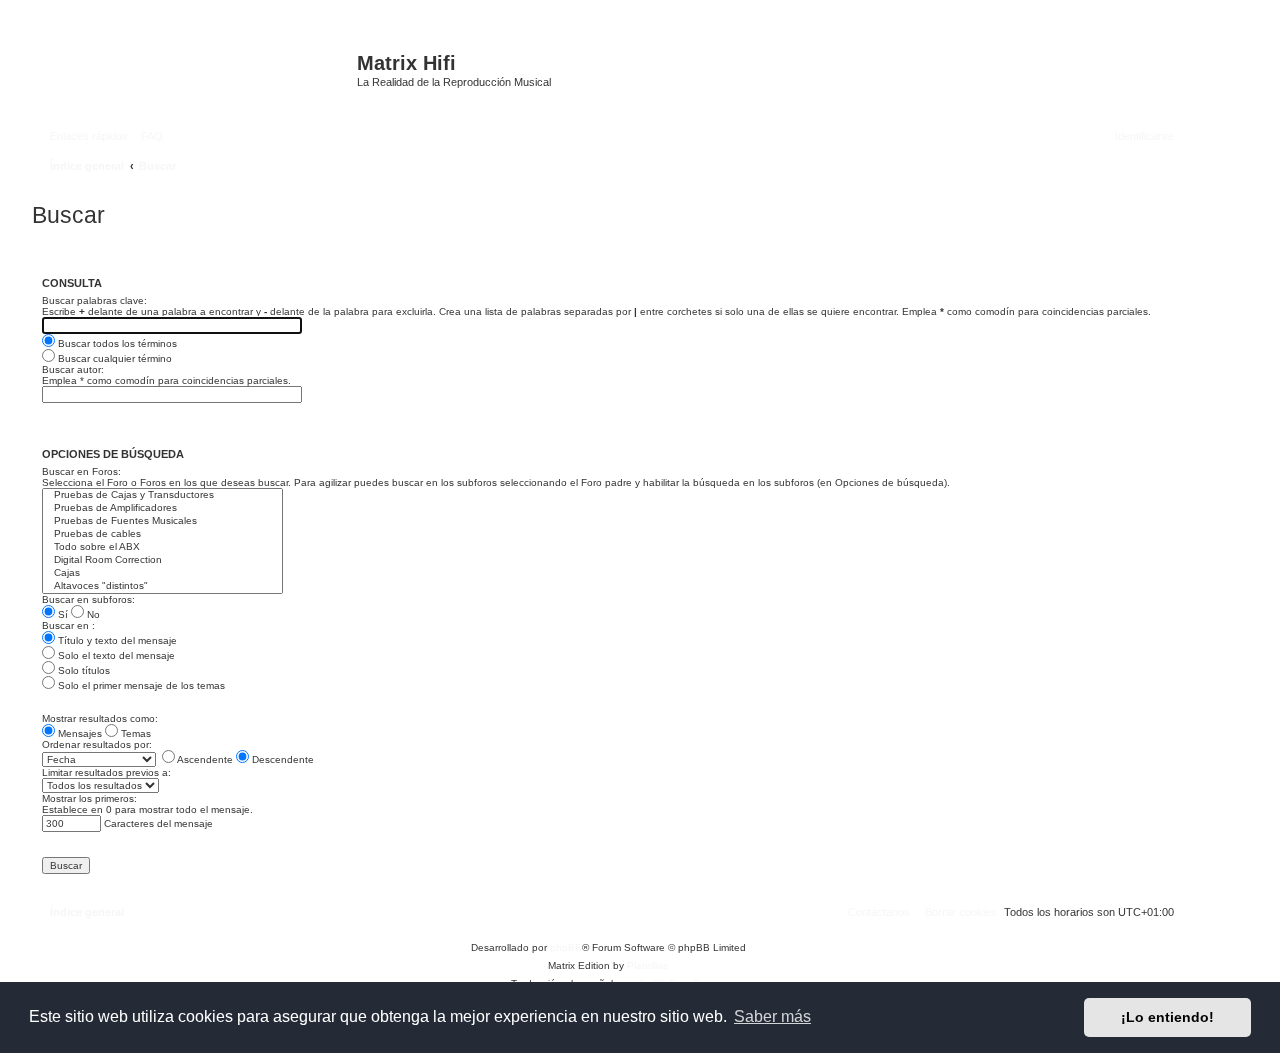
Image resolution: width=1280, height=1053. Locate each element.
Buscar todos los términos (116, 343)
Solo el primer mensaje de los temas (140, 685)
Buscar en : (68, 625)
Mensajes (78, 733)
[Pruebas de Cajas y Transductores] (162, 495)
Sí (61, 614)
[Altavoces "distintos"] (162, 586)
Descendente (281, 759)
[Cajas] (162, 573)
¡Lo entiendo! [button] (1167, 1017)
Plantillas (647, 965)
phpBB (566, 947)
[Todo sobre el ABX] (162, 547)
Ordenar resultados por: (97, 744)
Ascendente (204, 759)
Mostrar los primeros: (89, 798)
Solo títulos (82, 670)
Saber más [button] (772, 1016)
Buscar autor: (73, 369)
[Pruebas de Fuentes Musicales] (162, 521)
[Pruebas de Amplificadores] (162, 508)
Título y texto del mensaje (116, 640)
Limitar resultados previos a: (106, 772)
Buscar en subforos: (88, 599)
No (92, 614)
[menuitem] (148, 136)
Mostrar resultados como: (100, 718)
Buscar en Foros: (81, 471)
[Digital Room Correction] (162, 560)
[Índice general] (197, 73)
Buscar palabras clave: (94, 300)
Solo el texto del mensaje (115, 655)
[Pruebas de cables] (162, 534)
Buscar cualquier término (113, 358)
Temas (134, 733)
